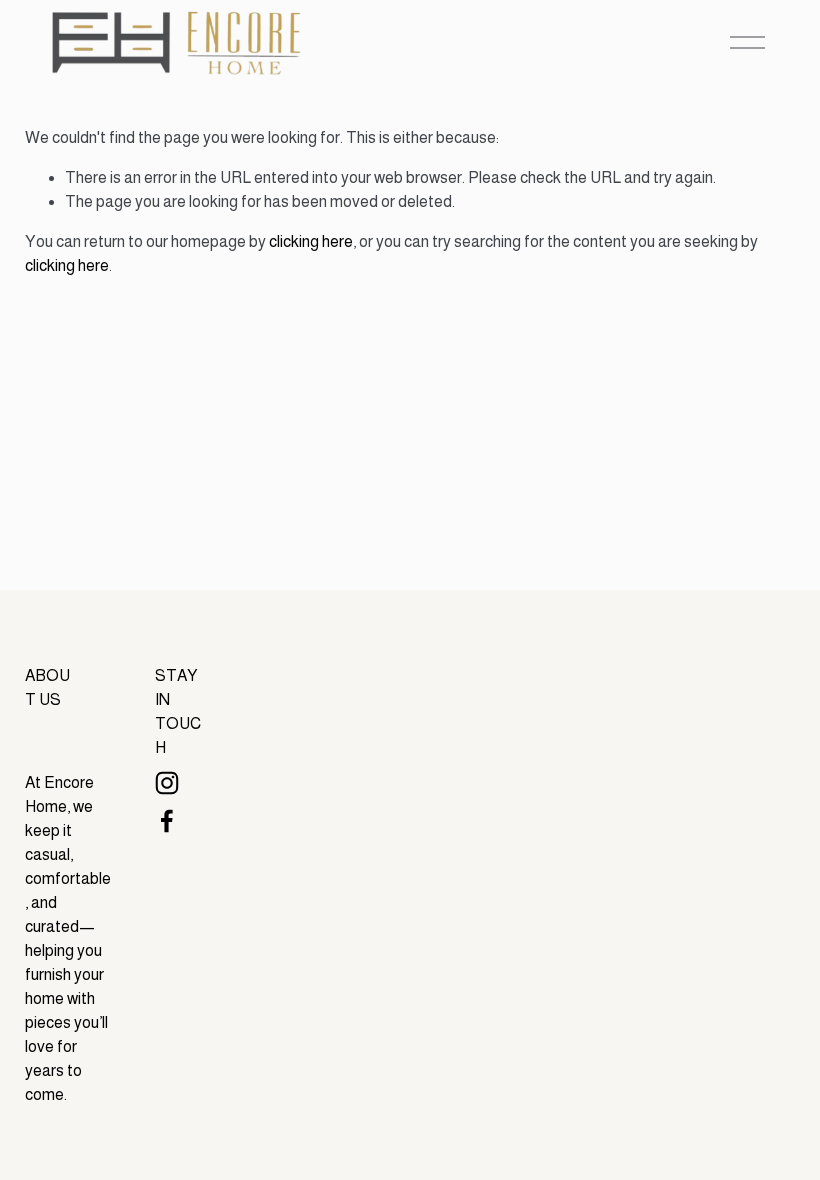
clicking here (311, 241)
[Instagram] (167, 783)
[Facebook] (167, 821)
